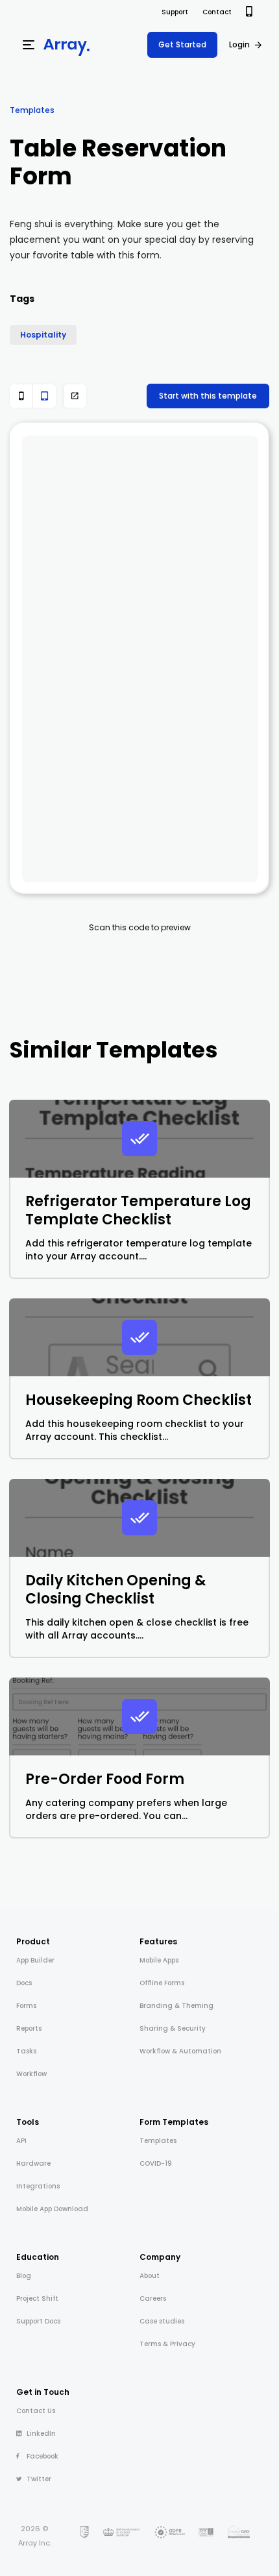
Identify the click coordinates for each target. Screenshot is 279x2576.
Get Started (182, 44)
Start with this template (208, 396)
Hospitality (43, 335)
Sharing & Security (173, 2028)
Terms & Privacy (167, 2344)
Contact (217, 12)
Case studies (162, 2321)
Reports (29, 2028)
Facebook (42, 2456)
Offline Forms (162, 1983)
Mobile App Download (52, 2209)
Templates (32, 110)
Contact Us (36, 2411)
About (150, 2276)
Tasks (26, 2051)
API (21, 2141)
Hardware (33, 2163)
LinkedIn (41, 2434)
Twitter (39, 2479)
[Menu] (29, 45)
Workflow (31, 2074)
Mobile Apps (159, 1960)
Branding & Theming (176, 2006)
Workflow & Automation (180, 2051)
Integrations (38, 2186)
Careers (153, 2298)
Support (175, 12)
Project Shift (37, 2298)
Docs (24, 1983)
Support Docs (38, 2321)
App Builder (35, 1960)
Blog (24, 2276)
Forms (26, 2006)
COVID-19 (156, 2163)
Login (239, 44)
